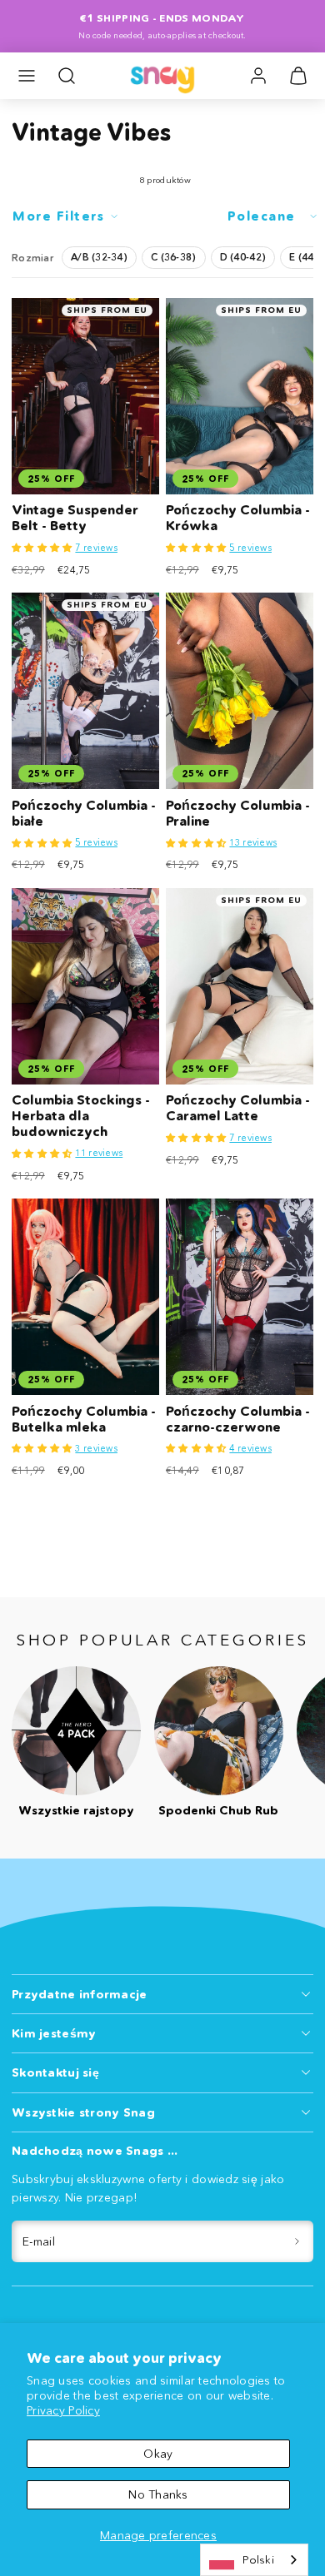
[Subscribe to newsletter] (298, 2242)
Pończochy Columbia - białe (84, 813)
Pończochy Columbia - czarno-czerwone (238, 1419)
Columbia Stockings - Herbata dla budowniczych (81, 1116)
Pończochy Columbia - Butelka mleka (84, 1419)
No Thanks (158, 2494)
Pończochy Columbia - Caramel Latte (238, 1108)
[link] (258, 76)
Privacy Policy (63, 2410)
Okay (158, 2454)
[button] (27, 76)
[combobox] (254, 2560)
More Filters (58, 216)
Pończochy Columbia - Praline (238, 813)
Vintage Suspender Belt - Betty (75, 518)
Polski (258, 2559)
